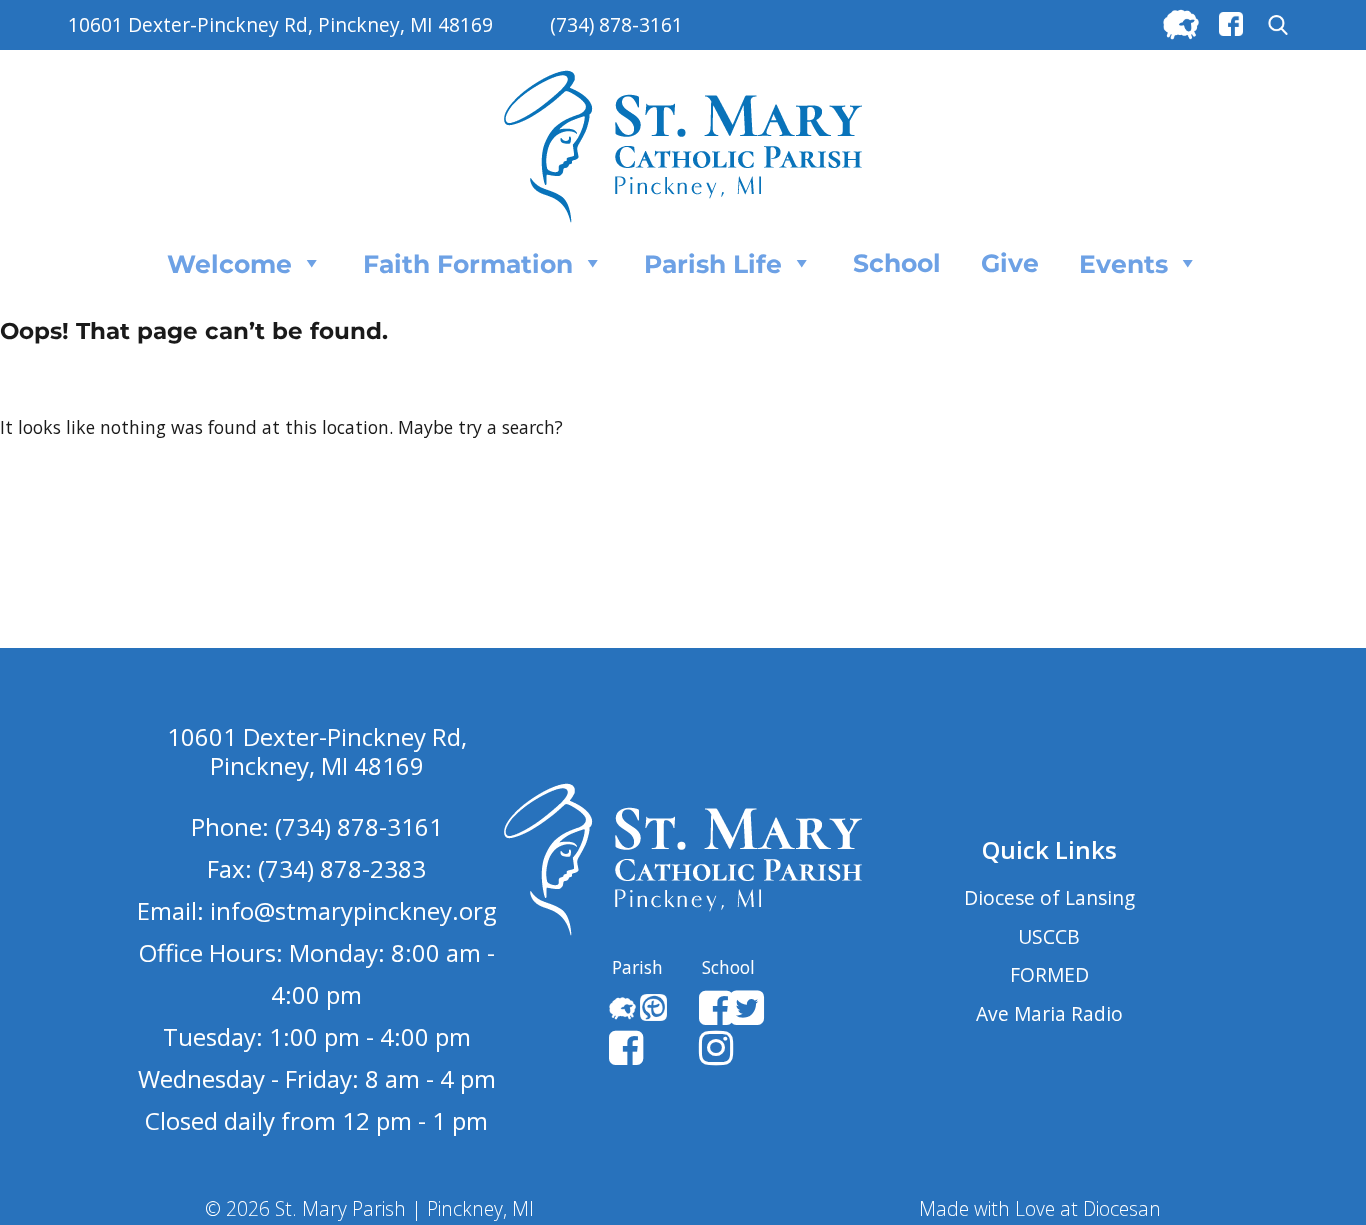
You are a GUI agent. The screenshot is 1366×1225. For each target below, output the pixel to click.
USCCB (1049, 936)
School (897, 263)
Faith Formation (468, 264)
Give (1010, 263)
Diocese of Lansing (1049, 897)
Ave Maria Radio (1049, 1013)
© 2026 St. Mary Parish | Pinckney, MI (369, 1208)
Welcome (229, 264)
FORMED (1049, 974)
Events (1123, 264)
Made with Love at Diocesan (1040, 1208)
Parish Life (713, 264)
